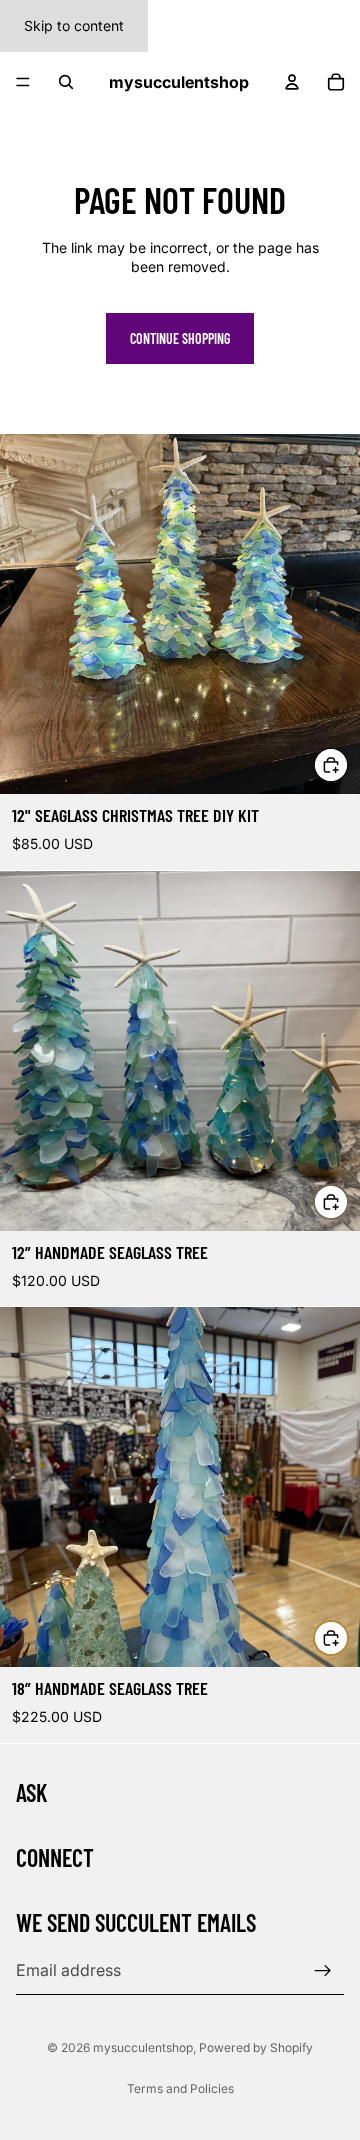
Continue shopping (180, 338)
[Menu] (23, 82)
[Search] (66, 82)
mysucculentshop (143, 2047)
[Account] (292, 82)
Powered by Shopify (256, 2047)
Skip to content (74, 25)
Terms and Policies (180, 2088)
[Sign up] (323, 1970)
